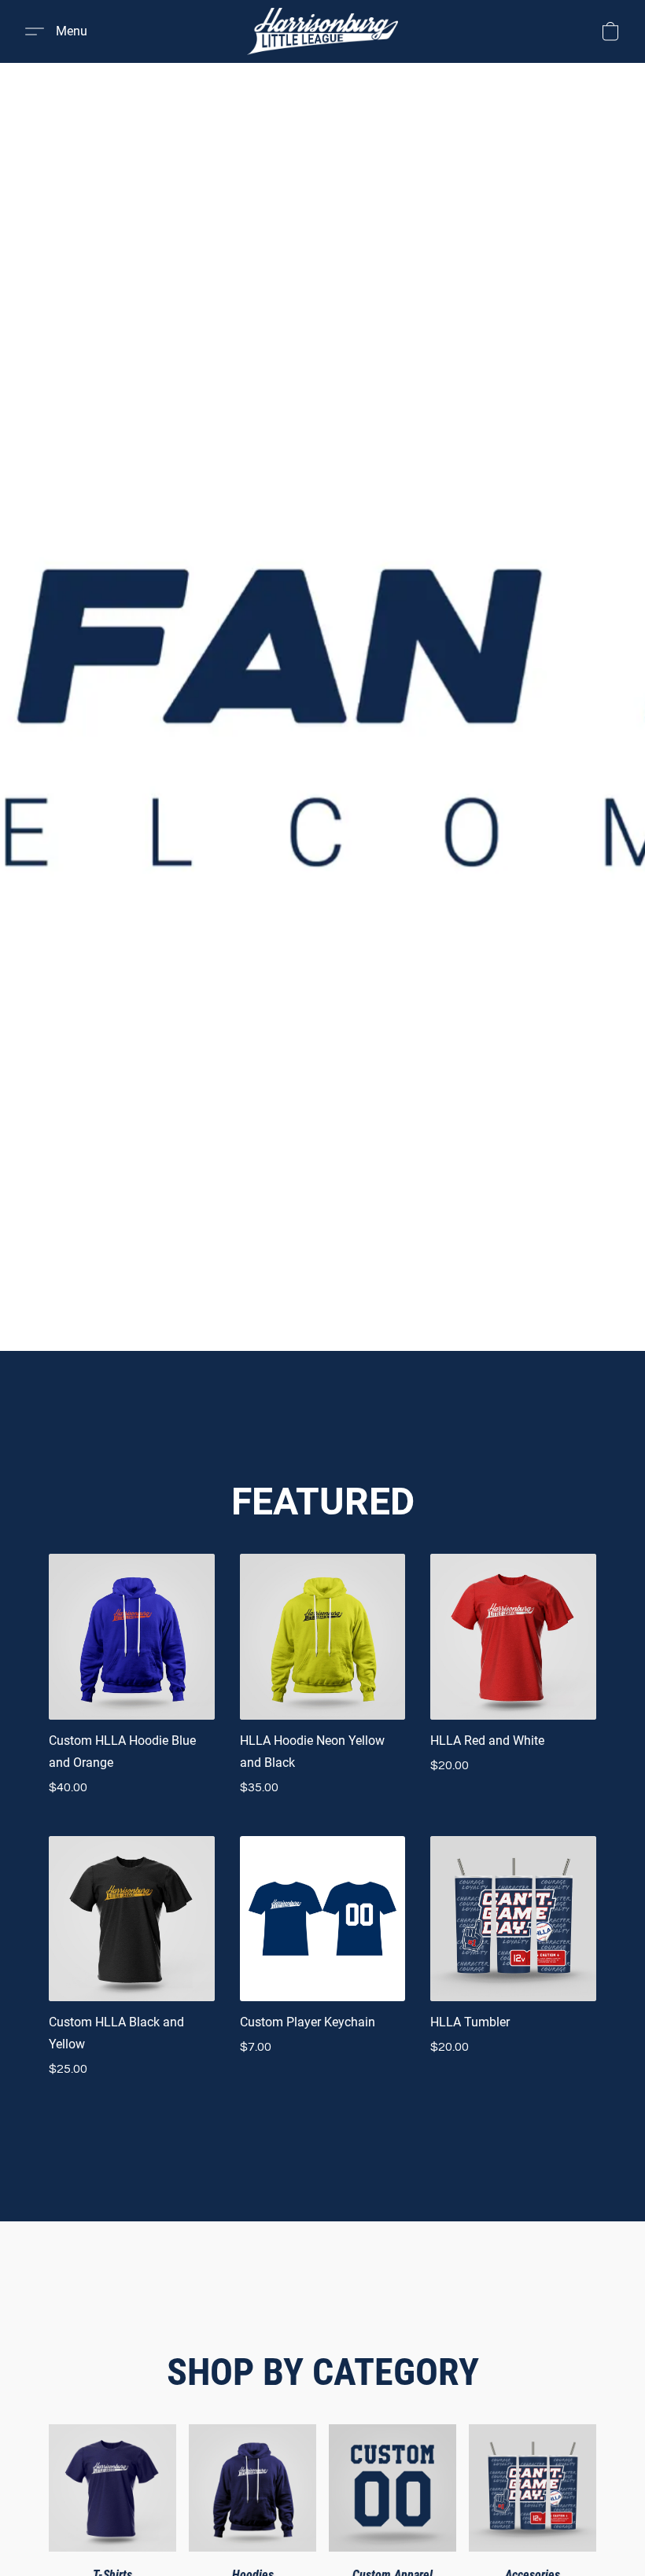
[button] (322, 31)
